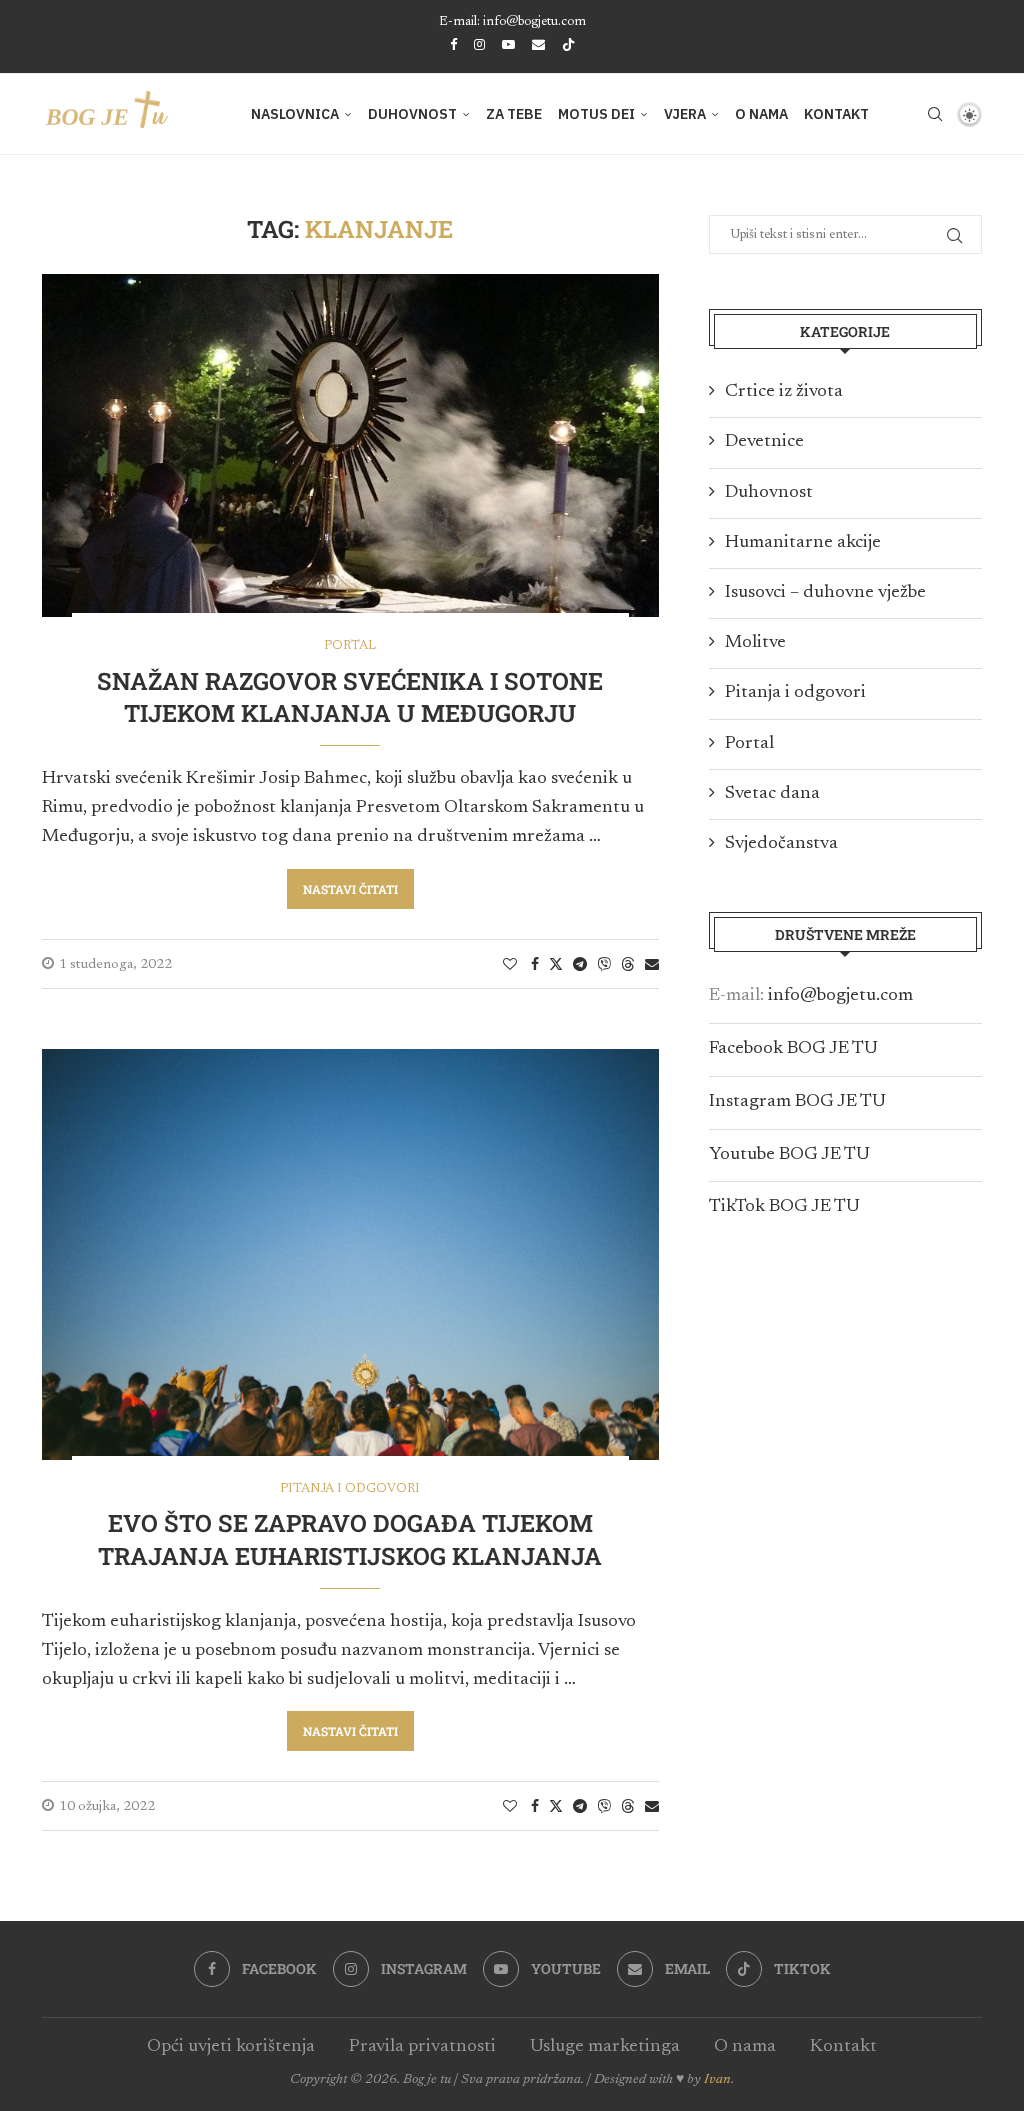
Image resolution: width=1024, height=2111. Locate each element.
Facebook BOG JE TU (793, 1049)
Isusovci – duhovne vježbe (825, 593)
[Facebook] (453, 45)
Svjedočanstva (781, 844)
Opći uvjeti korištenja (231, 2047)
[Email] (538, 45)
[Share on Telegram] (580, 965)
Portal (749, 744)
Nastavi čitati (350, 889)
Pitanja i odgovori (795, 693)
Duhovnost (412, 114)
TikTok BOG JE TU (784, 1207)
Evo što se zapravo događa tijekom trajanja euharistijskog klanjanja (350, 1539)
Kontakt (836, 114)
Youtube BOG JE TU (789, 1155)
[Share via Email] (652, 965)
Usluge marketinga (605, 2047)
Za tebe (514, 114)
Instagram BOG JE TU (797, 1102)
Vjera (685, 114)
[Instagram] (479, 45)
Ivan (717, 2080)
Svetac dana (772, 794)
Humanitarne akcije (803, 543)
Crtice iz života (784, 392)
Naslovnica (295, 114)
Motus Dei (596, 114)
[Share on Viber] (604, 964)
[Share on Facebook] (535, 965)
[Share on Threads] (628, 964)
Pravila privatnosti (422, 2047)
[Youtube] (508, 45)
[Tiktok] (568, 46)
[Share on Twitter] (556, 964)
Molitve (755, 643)
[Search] (935, 114)
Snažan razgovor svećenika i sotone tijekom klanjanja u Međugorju (350, 697)
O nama (761, 114)
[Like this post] (510, 965)
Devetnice (764, 442)
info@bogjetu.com (840, 996)
